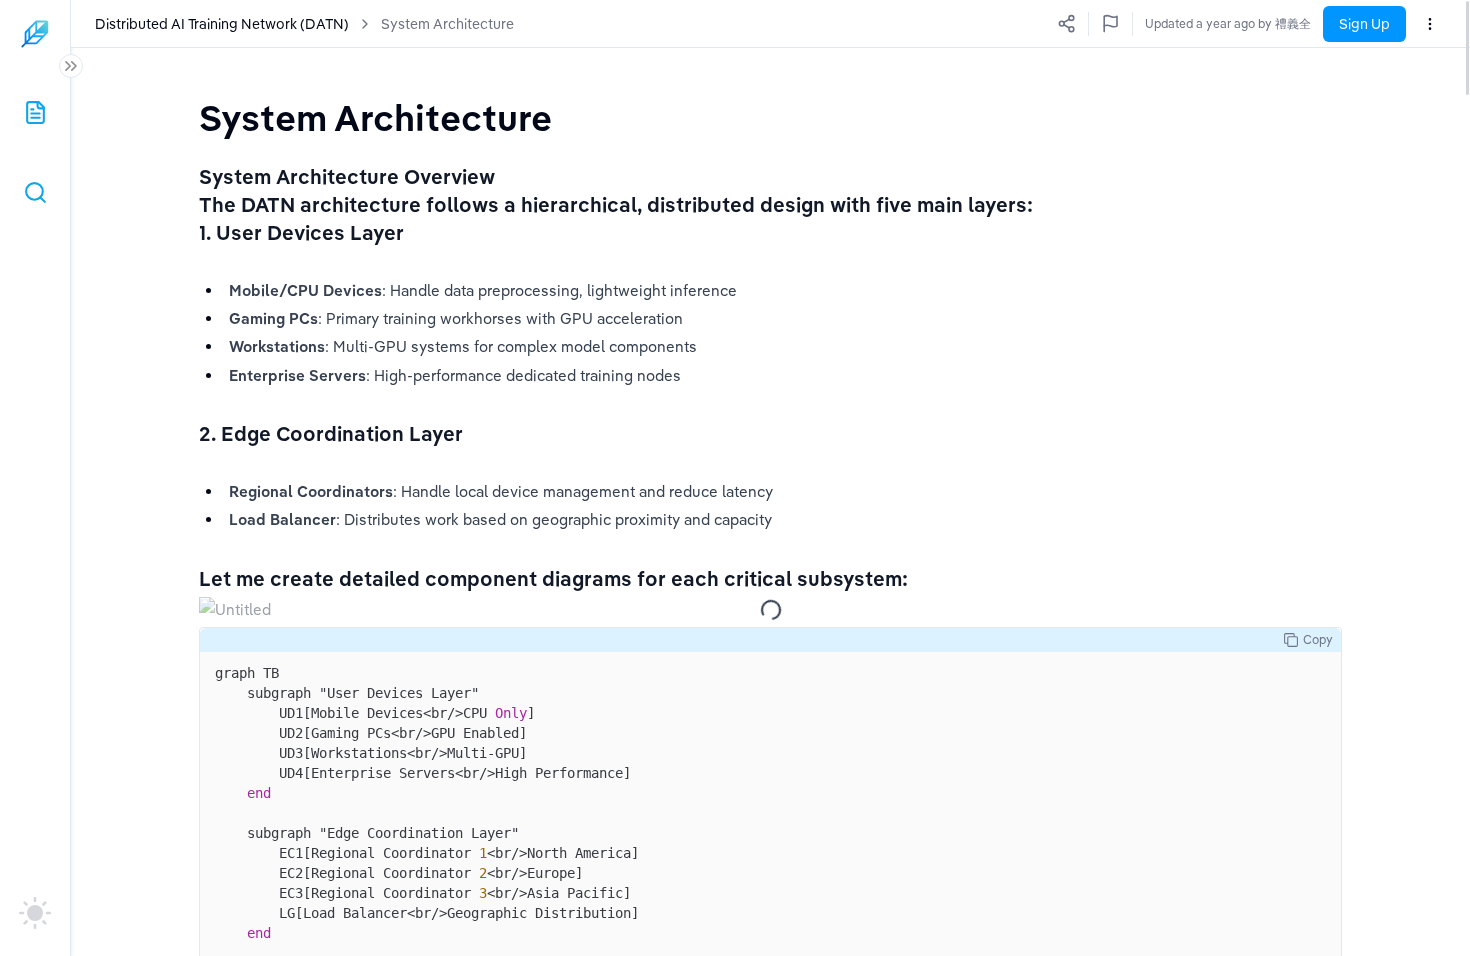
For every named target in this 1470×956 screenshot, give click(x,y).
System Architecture (447, 24)
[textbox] (375, 117)
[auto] (35, 913)
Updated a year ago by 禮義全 (1228, 23)
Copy (1318, 639)
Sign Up (1364, 24)
